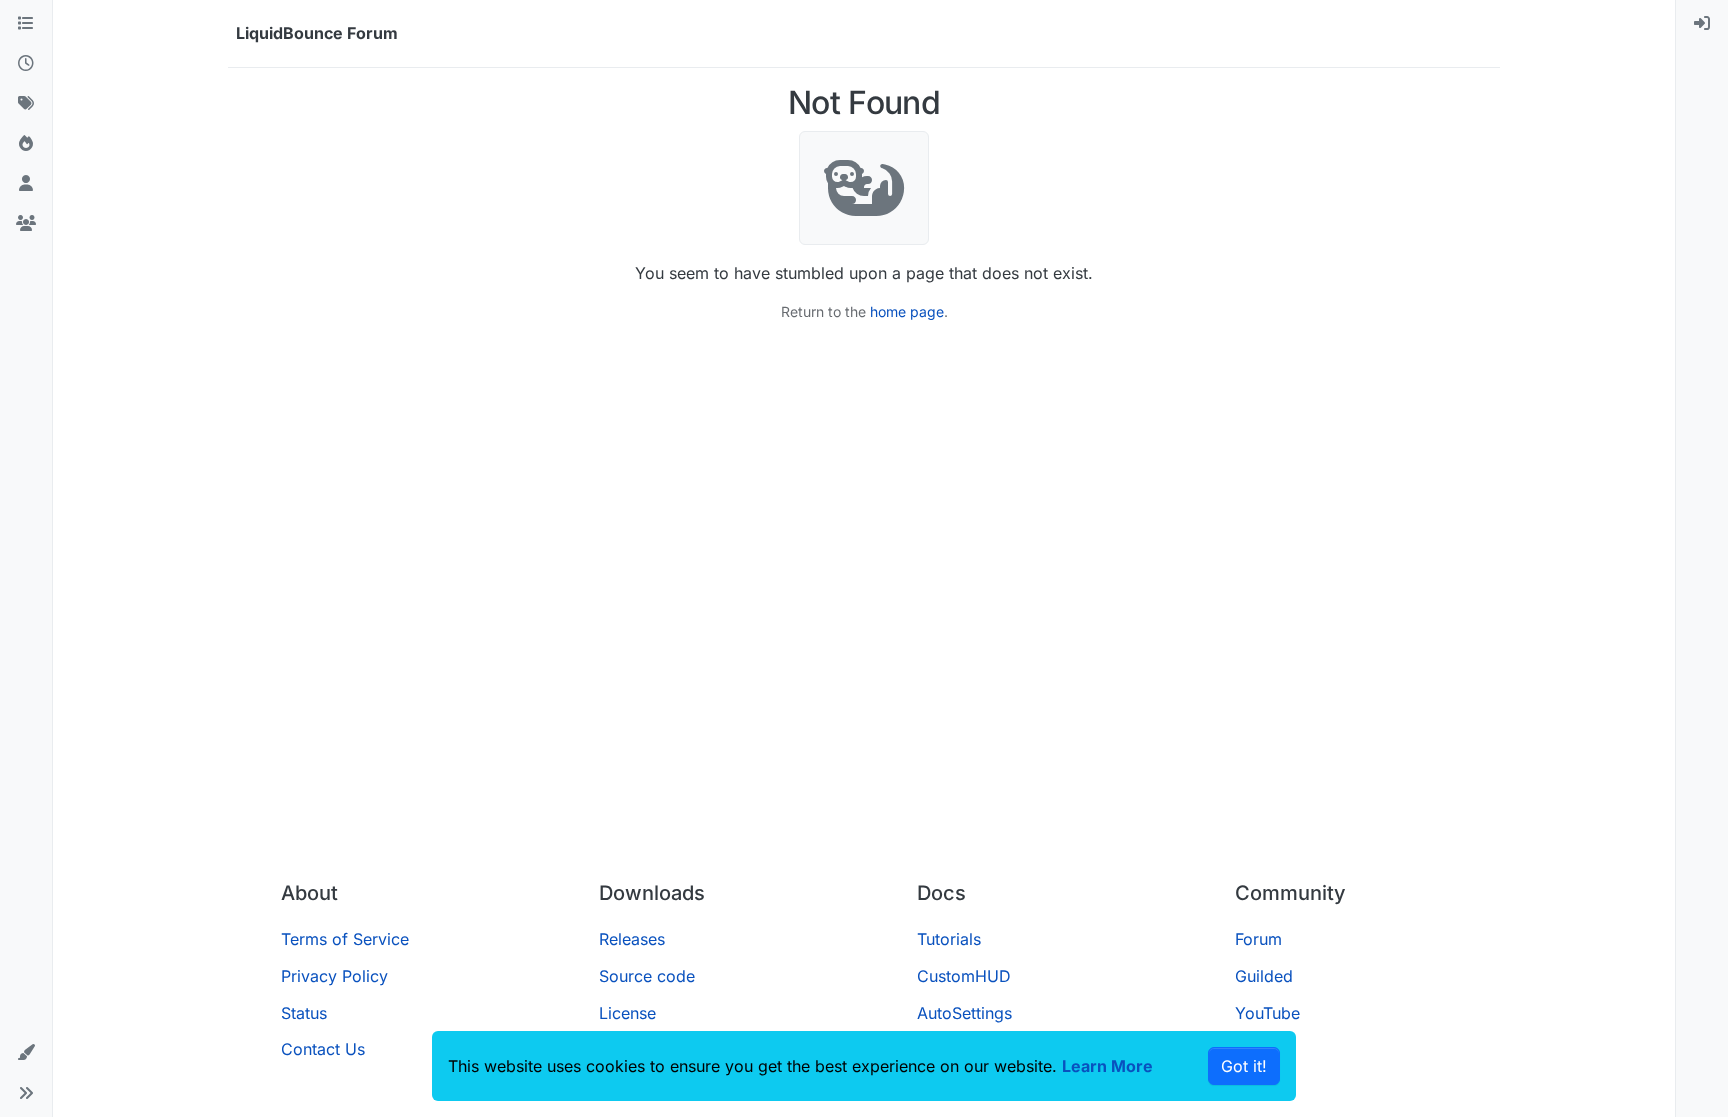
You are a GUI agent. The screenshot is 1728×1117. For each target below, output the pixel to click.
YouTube (1267, 1013)
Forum (1258, 939)
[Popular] (26, 144)
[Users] (26, 184)
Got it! (1244, 1066)
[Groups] (26, 224)
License (627, 1013)
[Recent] (26, 64)
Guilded (1264, 976)
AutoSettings (964, 1013)
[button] (26, 1053)
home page (907, 311)
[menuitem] (1702, 24)
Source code (647, 976)
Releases (632, 939)
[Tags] (26, 104)
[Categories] (26, 24)
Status (304, 1013)
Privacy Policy (334, 976)
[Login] (1702, 24)
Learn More (1107, 1066)
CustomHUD (964, 976)
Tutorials (949, 939)
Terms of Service (345, 939)
